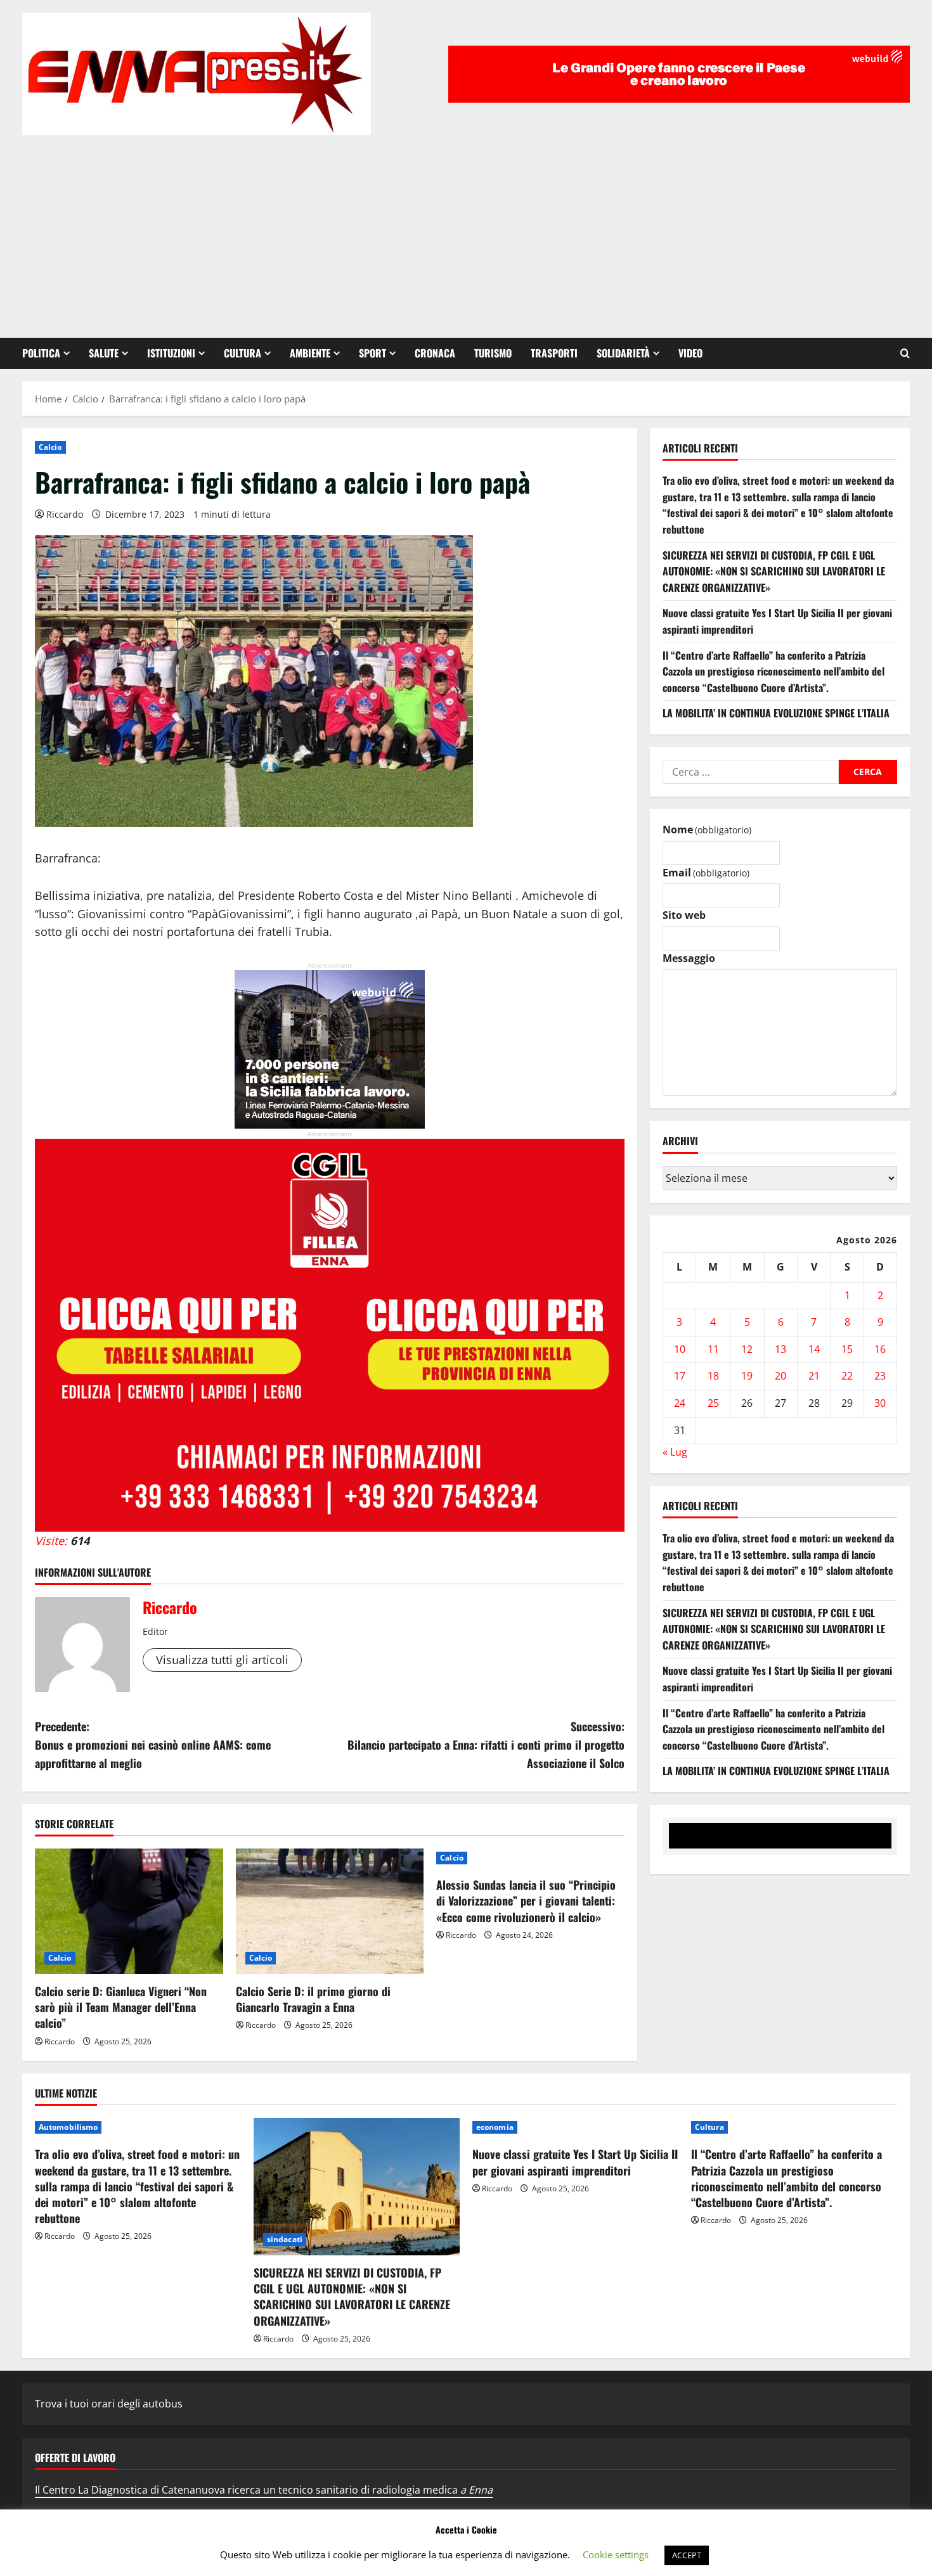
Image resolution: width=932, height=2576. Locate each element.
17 (680, 1376)
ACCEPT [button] (687, 2555)
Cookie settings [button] (616, 2554)
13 (780, 1349)
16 (880, 1349)
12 (747, 1349)
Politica (41, 353)
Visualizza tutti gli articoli (222, 1660)
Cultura (243, 353)
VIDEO (690, 353)
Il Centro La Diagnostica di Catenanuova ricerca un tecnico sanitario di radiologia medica (264, 2490)
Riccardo (65, 514)
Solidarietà (623, 353)
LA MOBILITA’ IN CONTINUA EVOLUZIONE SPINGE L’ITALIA (776, 714)
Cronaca (435, 353)
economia (495, 2127)
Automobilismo (68, 2127)
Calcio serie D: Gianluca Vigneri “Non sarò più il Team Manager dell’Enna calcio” (121, 2007)
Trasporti (554, 353)
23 (880, 1376)
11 (713, 1349)
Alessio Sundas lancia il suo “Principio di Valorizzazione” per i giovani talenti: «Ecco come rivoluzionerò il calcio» (526, 1900)
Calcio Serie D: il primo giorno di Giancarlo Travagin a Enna (313, 1999)
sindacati (285, 2239)
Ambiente (310, 353)
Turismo (493, 353)
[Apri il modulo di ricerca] (905, 353)
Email (706, 873)
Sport (372, 353)
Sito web (684, 916)
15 (847, 1349)
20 (780, 1376)
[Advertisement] (466, 230)
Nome (707, 830)
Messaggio (689, 958)
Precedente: (153, 1745)
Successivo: (486, 1745)
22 (847, 1376)
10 (680, 1349)
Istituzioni (171, 353)
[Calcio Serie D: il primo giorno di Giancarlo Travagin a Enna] (330, 1911)
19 (747, 1376)
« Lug (675, 1452)
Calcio (50, 447)
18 (713, 1376)
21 (814, 1376)
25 (713, 1404)
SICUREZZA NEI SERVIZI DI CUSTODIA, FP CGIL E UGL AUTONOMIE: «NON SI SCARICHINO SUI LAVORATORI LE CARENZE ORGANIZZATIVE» (774, 571)
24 (680, 1404)
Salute (104, 353)
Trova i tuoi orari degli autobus (109, 2404)
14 (814, 1349)
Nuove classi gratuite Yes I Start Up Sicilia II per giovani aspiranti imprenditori (575, 2162)
